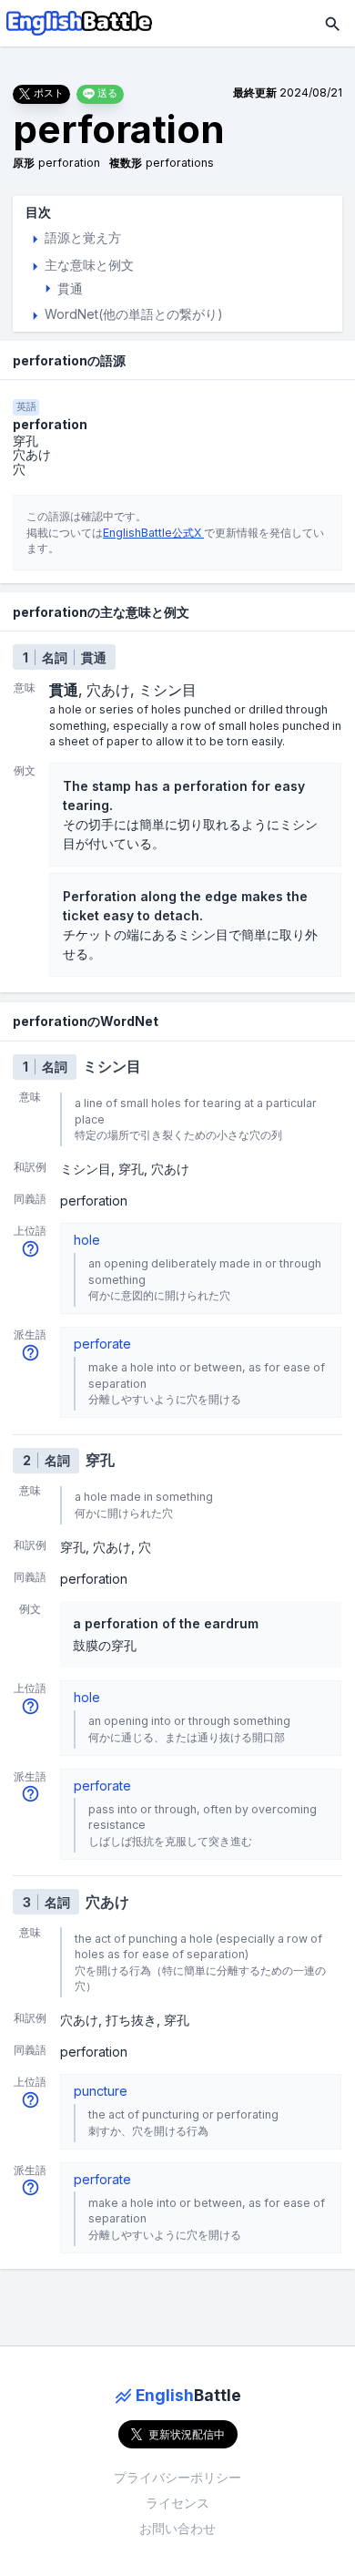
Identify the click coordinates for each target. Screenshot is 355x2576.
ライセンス (177, 2503)
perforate (102, 1344)
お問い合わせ (177, 2528)
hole (87, 1240)
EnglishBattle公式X (153, 533)
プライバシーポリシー (177, 2477)
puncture (101, 2091)
